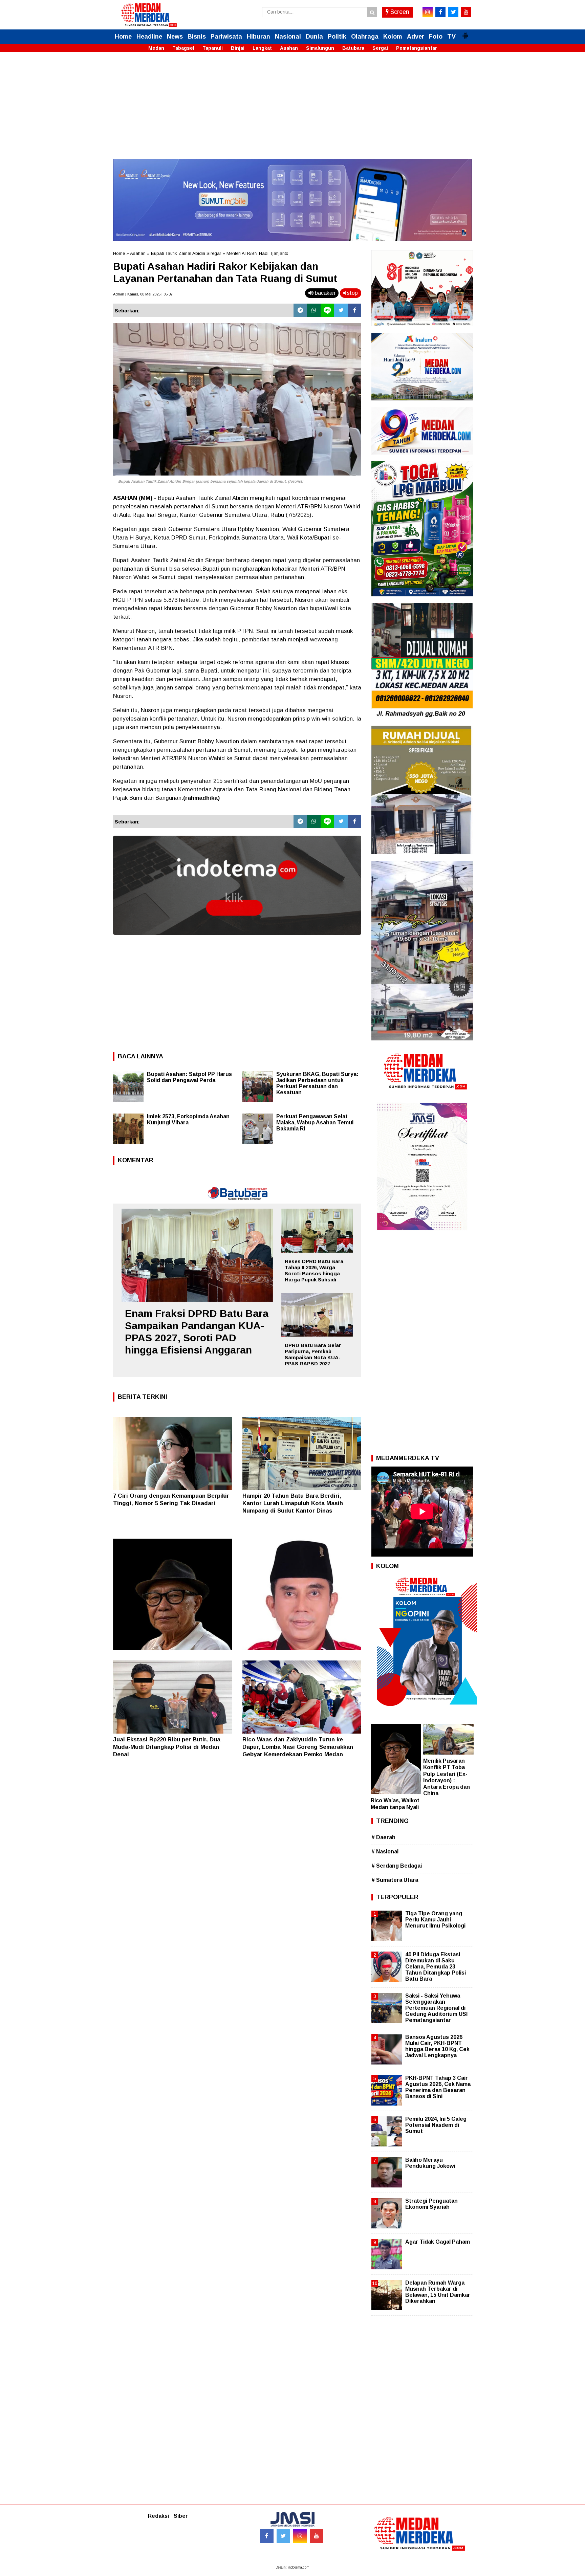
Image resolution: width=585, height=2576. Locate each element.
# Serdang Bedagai (397, 1866)
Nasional (288, 37)
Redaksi (158, 2516)
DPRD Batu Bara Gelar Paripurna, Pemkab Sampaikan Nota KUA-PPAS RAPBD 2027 (313, 1354)
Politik (337, 37)
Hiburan (258, 37)
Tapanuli (213, 48)
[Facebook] (354, 310)
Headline (149, 37)
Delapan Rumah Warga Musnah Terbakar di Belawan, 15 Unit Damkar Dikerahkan (438, 2292)
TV (451, 37)
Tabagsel (183, 48)
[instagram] (428, 12)
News (175, 37)
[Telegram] (300, 310)
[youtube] (466, 12)
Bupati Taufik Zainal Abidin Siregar (186, 253)
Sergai (380, 48)
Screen (399, 12)
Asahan (289, 48)
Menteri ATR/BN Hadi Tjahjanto (257, 253)
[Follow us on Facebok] (267, 2536)
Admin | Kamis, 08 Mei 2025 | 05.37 (143, 294)
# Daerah (383, 1837)
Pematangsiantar (417, 48)
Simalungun (320, 48)
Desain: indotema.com (292, 2567)
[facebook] (440, 12)
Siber (181, 2516)
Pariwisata (226, 37)
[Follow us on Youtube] (317, 2536)
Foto (436, 37)
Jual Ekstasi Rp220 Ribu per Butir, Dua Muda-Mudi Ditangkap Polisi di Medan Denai (167, 1747)
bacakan (324, 293)
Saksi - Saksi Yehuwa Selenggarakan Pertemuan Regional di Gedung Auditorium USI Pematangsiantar (436, 2008)
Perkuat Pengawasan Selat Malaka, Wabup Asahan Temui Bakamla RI (315, 1122)
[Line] (327, 310)
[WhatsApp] (314, 310)
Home (123, 37)
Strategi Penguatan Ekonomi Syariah (431, 2204)
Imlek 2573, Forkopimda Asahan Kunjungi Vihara (188, 1119)
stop (352, 293)
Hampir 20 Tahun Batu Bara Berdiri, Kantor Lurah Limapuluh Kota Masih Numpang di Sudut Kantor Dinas (293, 1503)
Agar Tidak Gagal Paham (438, 2242)
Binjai (238, 48)
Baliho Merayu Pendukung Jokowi (430, 2163)
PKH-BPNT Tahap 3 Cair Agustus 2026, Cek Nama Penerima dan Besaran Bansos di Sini (438, 2087)
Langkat (262, 48)
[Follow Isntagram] (300, 2536)
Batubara (353, 48)
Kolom (393, 37)
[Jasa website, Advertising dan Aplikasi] (237, 940)
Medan (156, 48)
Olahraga (365, 37)
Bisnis (197, 37)
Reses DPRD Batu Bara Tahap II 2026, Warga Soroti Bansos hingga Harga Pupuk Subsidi (314, 1270)
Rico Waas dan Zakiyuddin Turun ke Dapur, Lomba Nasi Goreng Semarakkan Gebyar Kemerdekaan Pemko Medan (298, 1747)
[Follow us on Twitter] (283, 2536)
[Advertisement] (292, 111)
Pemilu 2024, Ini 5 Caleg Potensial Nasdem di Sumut (436, 2125)
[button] (465, 33)
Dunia (314, 37)
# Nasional (385, 1852)
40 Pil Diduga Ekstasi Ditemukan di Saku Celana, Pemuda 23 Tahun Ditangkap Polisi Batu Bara (436, 1967)
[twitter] (453, 12)
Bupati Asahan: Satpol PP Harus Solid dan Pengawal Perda (189, 1077)
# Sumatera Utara (395, 1880)
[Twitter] (341, 310)
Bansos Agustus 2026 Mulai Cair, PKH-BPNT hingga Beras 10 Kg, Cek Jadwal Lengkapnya (437, 2046)
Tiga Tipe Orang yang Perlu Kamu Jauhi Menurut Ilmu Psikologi (435, 1920)
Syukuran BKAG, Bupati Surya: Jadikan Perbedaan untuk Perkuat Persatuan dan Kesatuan (317, 1083)
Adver (416, 37)
